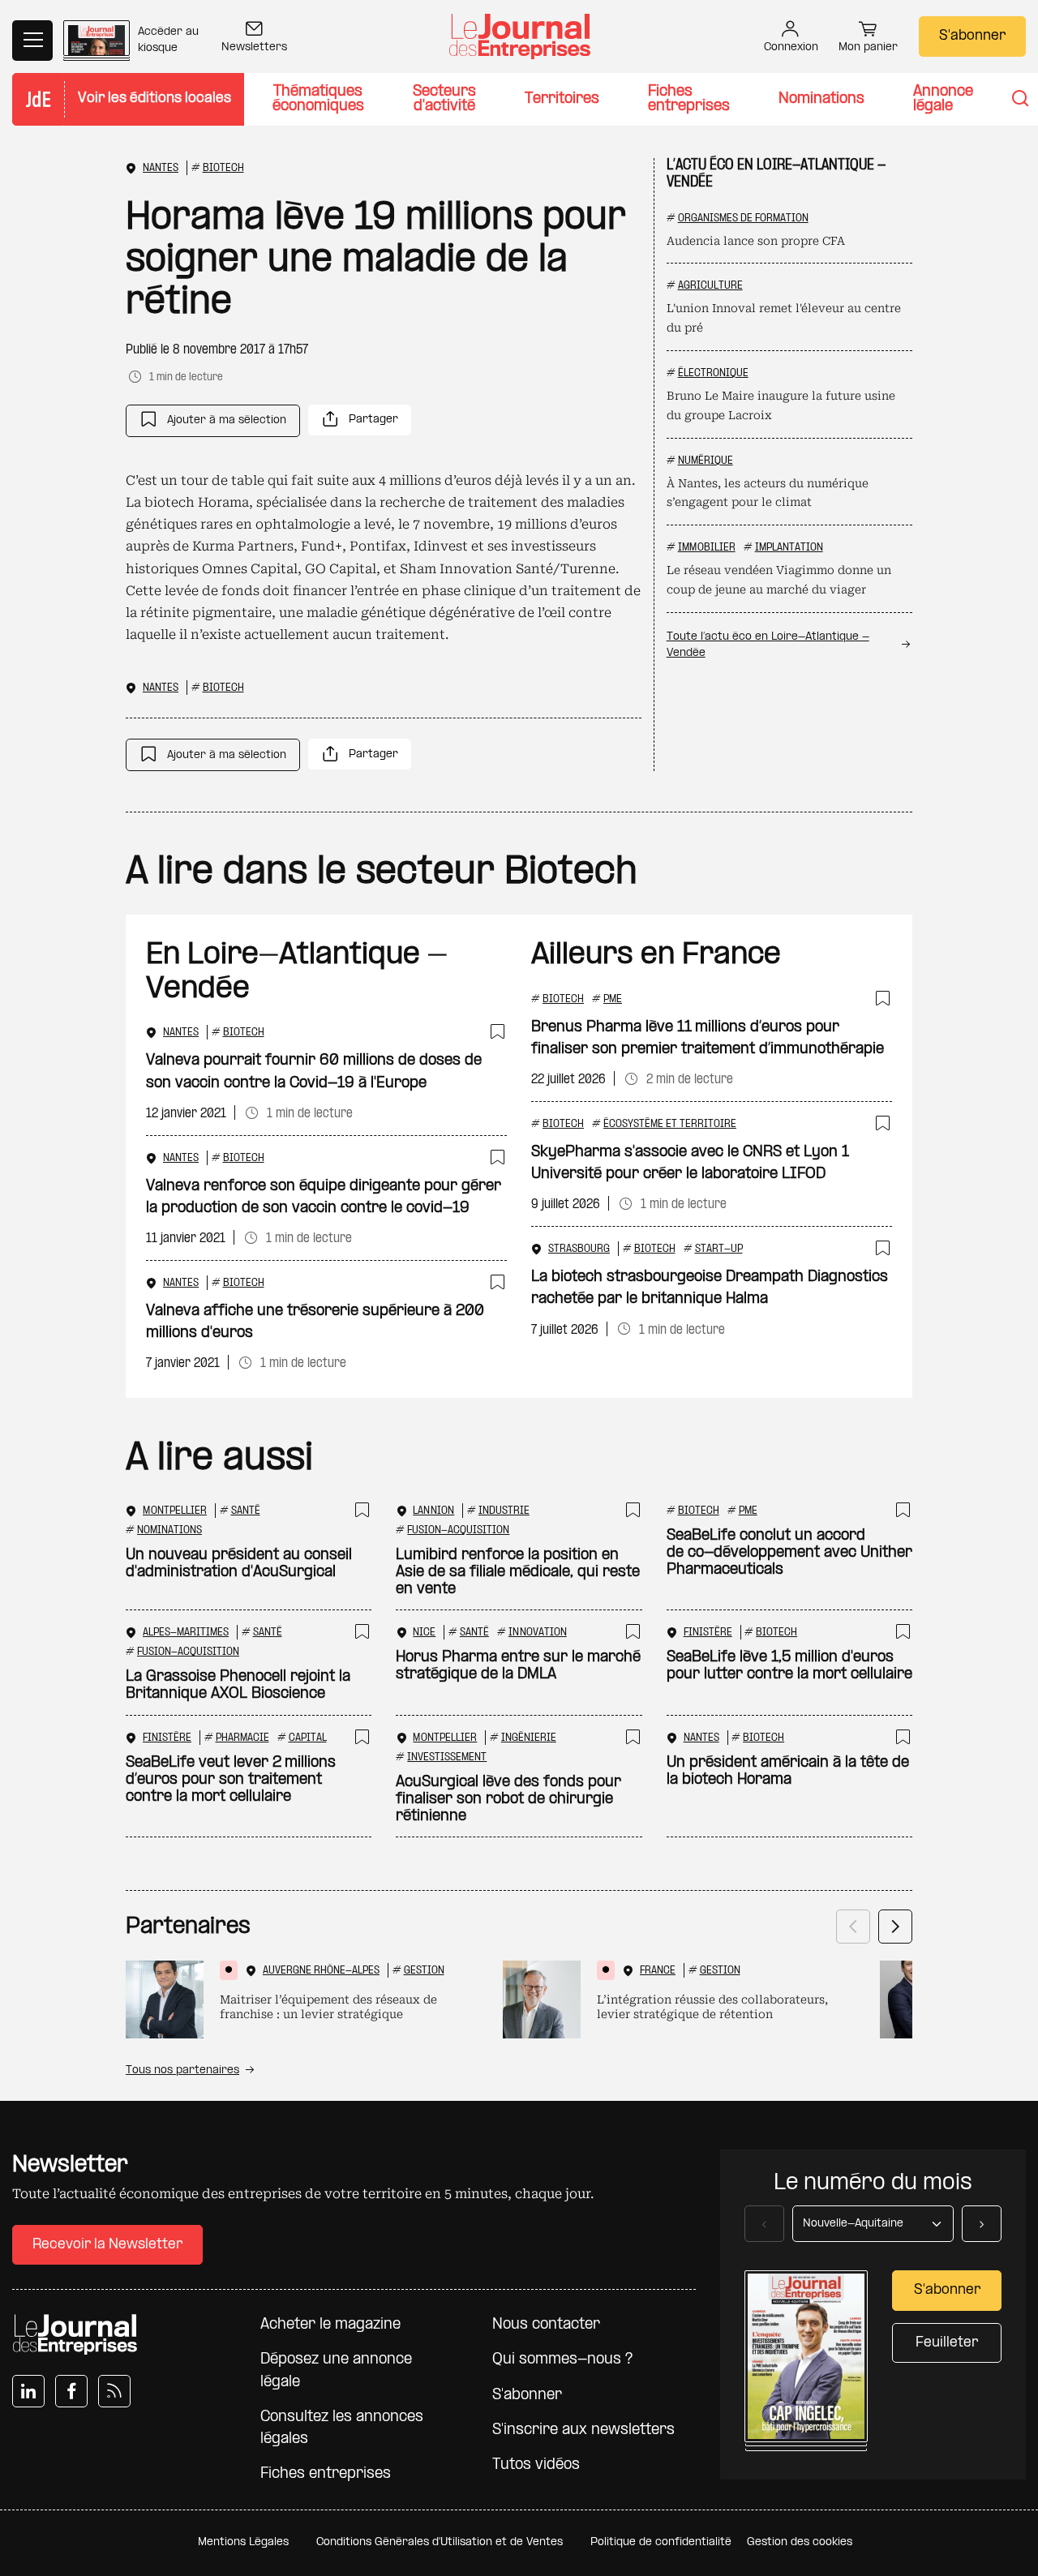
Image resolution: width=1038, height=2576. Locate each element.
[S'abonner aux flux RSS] (114, 2391)
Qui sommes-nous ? (562, 2360)
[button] (213, 421)
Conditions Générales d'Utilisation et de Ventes (440, 2542)
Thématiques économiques (318, 99)
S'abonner (972, 36)
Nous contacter (546, 2325)
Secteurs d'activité (444, 99)
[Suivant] (895, 1927)
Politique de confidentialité (661, 2542)
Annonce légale (943, 99)
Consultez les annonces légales (342, 2428)
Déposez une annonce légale (336, 2371)
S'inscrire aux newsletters (583, 2430)
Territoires (562, 99)
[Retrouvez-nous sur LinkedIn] (28, 2391)
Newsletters (254, 47)
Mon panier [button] (868, 47)
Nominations (821, 99)
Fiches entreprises (689, 99)
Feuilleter (947, 2343)
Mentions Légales (243, 2542)
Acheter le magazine (330, 2325)
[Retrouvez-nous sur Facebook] (71, 2391)
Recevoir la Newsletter (107, 2245)
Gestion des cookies (800, 2542)
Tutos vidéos (536, 2465)
